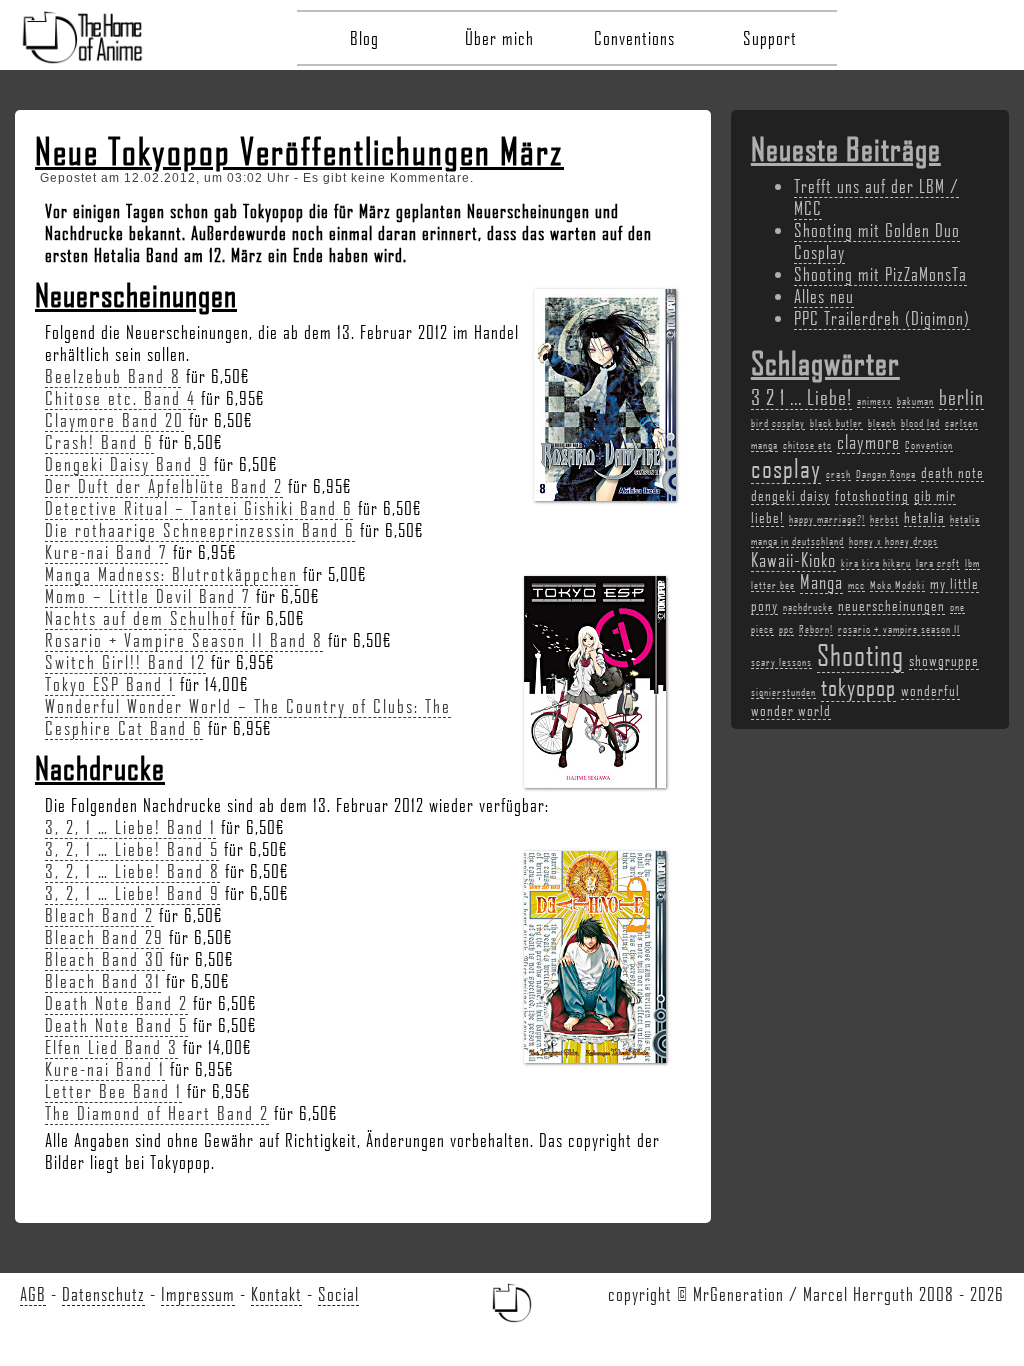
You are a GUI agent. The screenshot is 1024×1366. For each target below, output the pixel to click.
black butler (836, 423)
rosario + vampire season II (899, 629)
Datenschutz (103, 1294)
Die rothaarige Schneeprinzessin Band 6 (200, 530)
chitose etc (807, 445)
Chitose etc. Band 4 (120, 398)
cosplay (786, 468)
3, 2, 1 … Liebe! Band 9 (132, 893)
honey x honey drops (893, 541)
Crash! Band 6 (99, 442)
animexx (874, 401)
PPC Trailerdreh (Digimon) (882, 318)
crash (838, 474)
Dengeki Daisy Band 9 (127, 464)
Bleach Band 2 (99, 915)
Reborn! (816, 629)
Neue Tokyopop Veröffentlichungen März (299, 151)
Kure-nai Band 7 (106, 552)
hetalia (924, 517)
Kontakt (276, 1294)
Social (338, 1294)
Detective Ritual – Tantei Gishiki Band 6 (199, 508)
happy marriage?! (827, 519)
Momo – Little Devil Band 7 (148, 596)
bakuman (915, 401)
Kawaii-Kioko (793, 560)
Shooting (860, 654)
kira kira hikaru (876, 563)
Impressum (198, 1294)
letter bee (773, 585)
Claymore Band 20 (114, 420)
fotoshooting (872, 495)
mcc (856, 585)
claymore (868, 442)
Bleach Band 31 (103, 981)
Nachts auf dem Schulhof (140, 618)
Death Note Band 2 (116, 1003)
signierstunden (783, 692)
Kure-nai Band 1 (105, 1069)
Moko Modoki (897, 585)
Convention (929, 445)
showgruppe (944, 660)
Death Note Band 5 (116, 1025)
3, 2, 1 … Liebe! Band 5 (132, 849)
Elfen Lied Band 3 (111, 1047)
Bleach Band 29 (104, 937)
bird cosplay (778, 423)
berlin (961, 396)
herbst (884, 519)
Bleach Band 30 (105, 959)
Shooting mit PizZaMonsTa (880, 274)
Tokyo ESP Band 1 (110, 684)
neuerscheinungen (891, 605)
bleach (882, 423)
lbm (972, 563)
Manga (821, 582)
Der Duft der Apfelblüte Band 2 (164, 486)
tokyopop (858, 686)
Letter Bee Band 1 (113, 1091)
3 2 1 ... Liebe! (801, 396)
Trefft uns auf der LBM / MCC (876, 197)
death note (952, 472)
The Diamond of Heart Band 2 (157, 1113)
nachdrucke (808, 607)
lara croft (938, 563)
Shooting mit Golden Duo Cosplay (877, 241)
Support (770, 38)
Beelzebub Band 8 (113, 376)
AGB (33, 1294)
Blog (364, 38)
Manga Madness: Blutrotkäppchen (171, 574)
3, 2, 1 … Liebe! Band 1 (130, 827)
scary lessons (781, 662)
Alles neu (824, 296)
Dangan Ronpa (886, 474)
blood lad (920, 423)
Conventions (634, 38)
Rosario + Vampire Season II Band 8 (184, 640)
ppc (786, 629)
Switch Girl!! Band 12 (125, 662)
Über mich (499, 38)
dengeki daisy (790, 495)
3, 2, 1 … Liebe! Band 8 (132, 871)
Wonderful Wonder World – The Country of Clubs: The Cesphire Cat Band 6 (248, 717)
